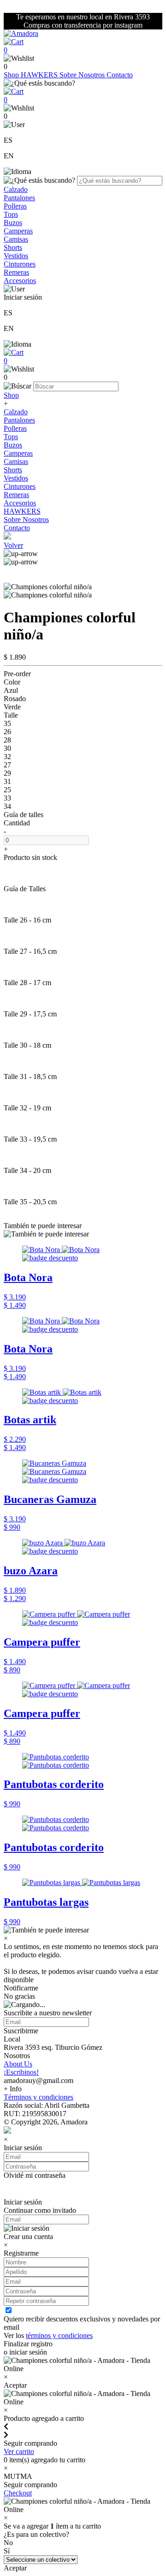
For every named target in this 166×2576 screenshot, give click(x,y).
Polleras (15, 206)
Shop (12, 75)
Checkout (18, 2493)
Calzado (16, 189)
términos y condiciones (59, 2335)
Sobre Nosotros (83, 75)
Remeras (16, 272)
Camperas (18, 231)
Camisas (16, 239)
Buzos (13, 223)
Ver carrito (19, 2451)
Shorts (13, 247)
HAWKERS (40, 75)
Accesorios (20, 281)
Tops (11, 214)
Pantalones (19, 198)
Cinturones (20, 264)
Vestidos (16, 256)
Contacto (120, 75)
